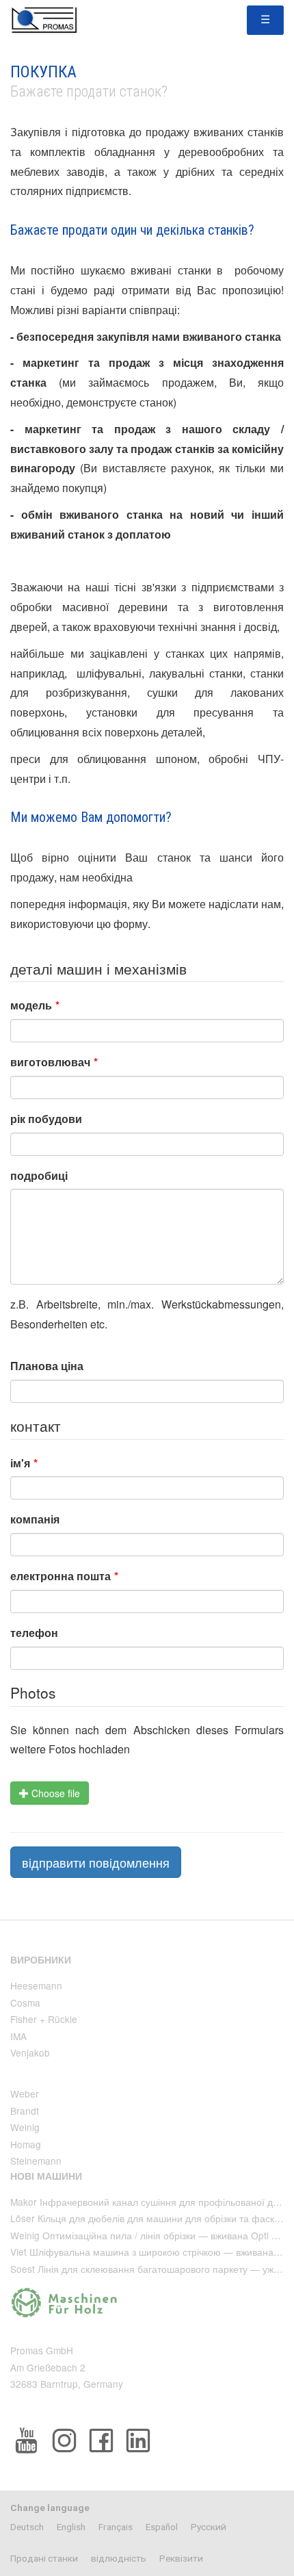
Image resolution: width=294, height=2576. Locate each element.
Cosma (25, 2002)
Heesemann (36, 1985)
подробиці (39, 1175)
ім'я (24, 1463)
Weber (25, 2094)
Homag (26, 2144)
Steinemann (36, 2161)
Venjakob (30, 2052)
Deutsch (27, 2527)
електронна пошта (64, 1576)
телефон (34, 1633)
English (71, 2527)
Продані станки (44, 2558)
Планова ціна (47, 1366)
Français (116, 2527)
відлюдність (119, 2558)
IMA (18, 2036)
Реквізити (181, 2558)
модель (35, 1005)
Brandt (25, 2111)
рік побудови (46, 1119)
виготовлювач (54, 1062)
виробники (41, 1960)
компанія (35, 1519)
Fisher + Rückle (44, 2019)
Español (162, 2527)
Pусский (209, 2527)
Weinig (25, 2127)
